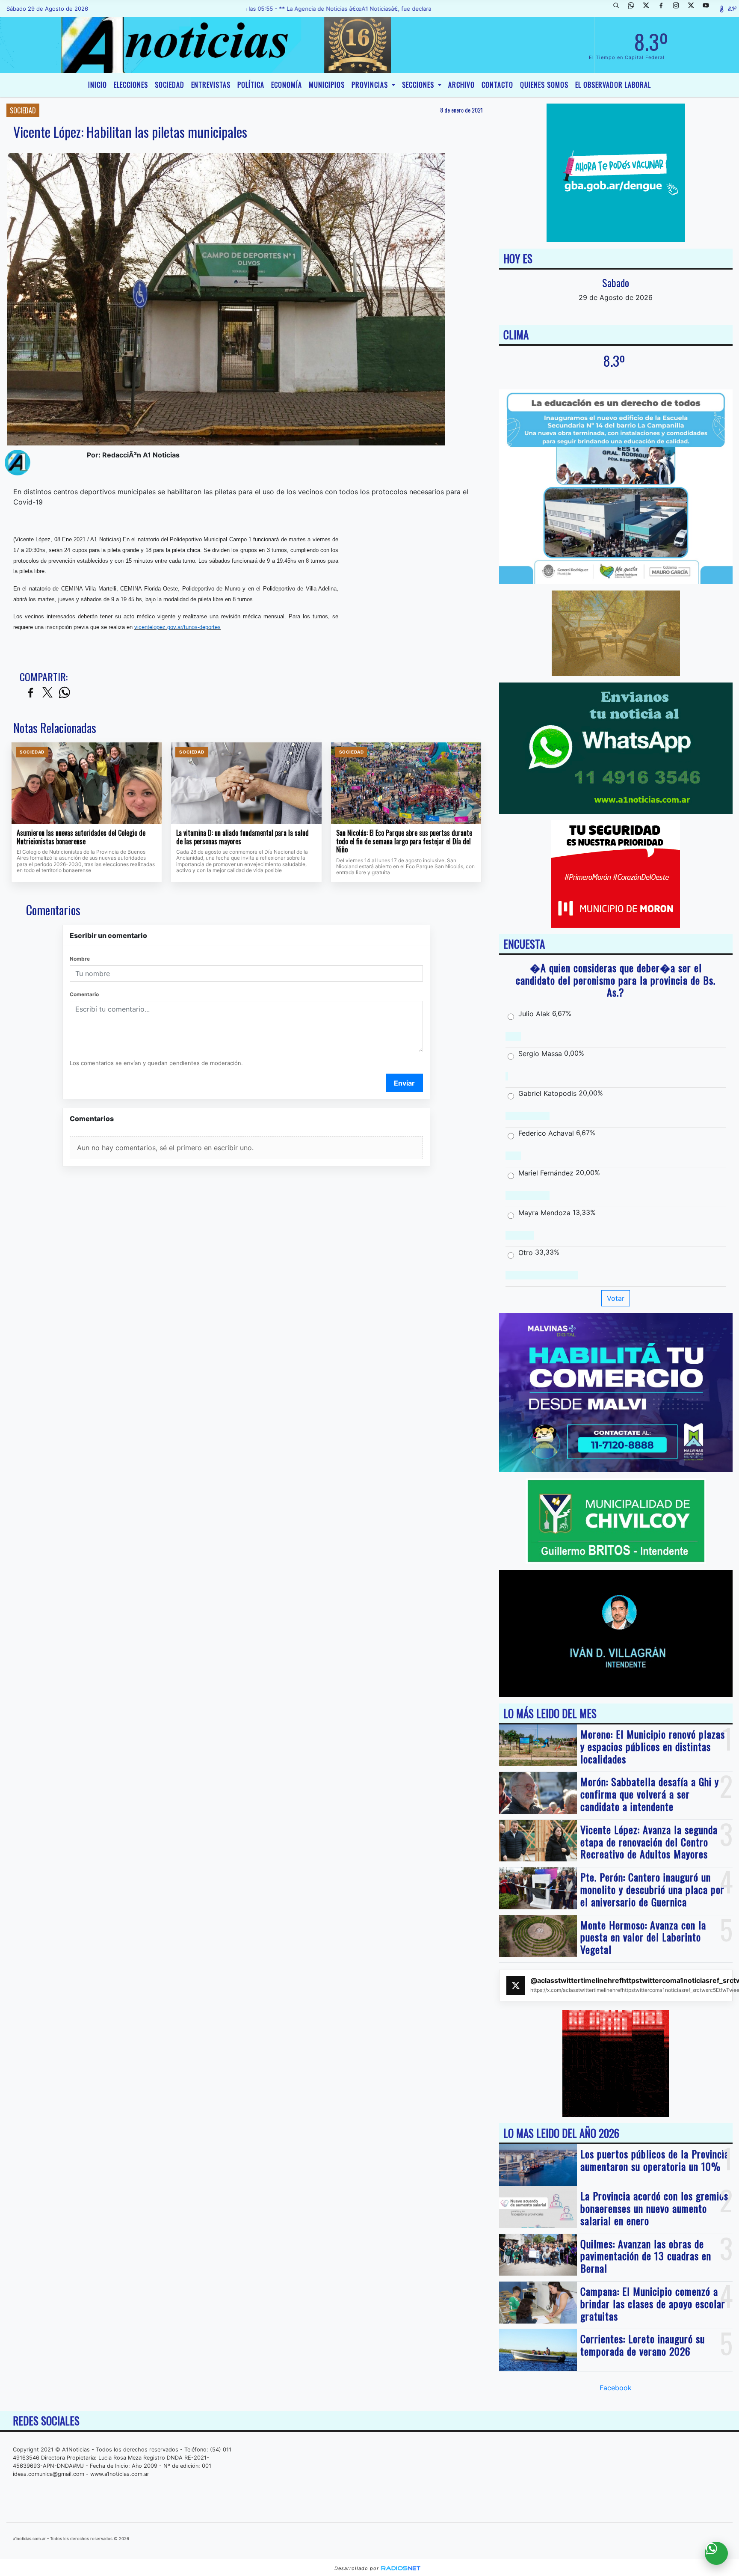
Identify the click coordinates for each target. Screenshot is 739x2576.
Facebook (616, 2388)
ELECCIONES (131, 85)
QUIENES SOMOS (544, 85)
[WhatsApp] (634, 9)
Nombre (80, 959)
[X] (649, 9)
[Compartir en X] (47, 693)
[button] (619, 9)
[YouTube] (709, 9)
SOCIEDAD (170, 85)
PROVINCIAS (371, 85)
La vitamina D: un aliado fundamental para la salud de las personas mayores (242, 837)
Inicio (98, 85)
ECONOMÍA (287, 85)
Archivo (461, 85)
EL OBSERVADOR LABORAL (613, 85)
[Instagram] (679, 9)
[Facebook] (664, 9)
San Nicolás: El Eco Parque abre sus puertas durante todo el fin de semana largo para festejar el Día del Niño (404, 841)
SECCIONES (419, 85)
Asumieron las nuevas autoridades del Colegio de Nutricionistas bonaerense (81, 837)
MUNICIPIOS (327, 85)
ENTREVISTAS (211, 85)
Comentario (84, 994)
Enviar (404, 1083)
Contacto (497, 85)
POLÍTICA (251, 85)
